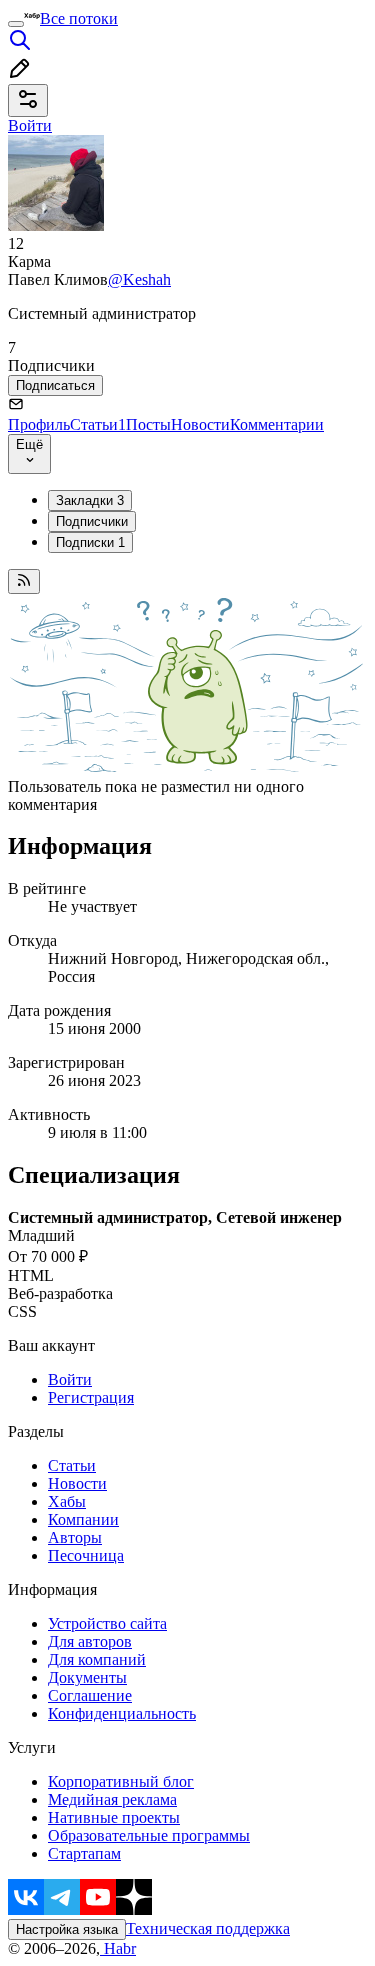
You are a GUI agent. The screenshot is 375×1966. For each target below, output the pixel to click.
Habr (118, 1948)
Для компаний (97, 1659)
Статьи (98, 424)
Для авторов (90, 1641)
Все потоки (79, 18)
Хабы (67, 1501)
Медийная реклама (112, 1799)
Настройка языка (67, 1929)
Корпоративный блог (121, 1781)
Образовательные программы (149, 1835)
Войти (70, 1379)
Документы (87, 1677)
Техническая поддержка (208, 1928)
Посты (148, 424)
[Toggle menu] (16, 24)
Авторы (75, 1537)
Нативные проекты (114, 1817)
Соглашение (90, 1695)
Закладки (90, 500)
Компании (83, 1519)
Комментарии (277, 424)
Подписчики (92, 521)
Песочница (86, 1555)
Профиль (39, 424)
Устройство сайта (107, 1623)
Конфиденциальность (122, 1713)
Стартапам (84, 1853)
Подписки (90, 542)
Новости (200, 424)
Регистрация (91, 1397)
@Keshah (139, 279)
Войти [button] (30, 125)
